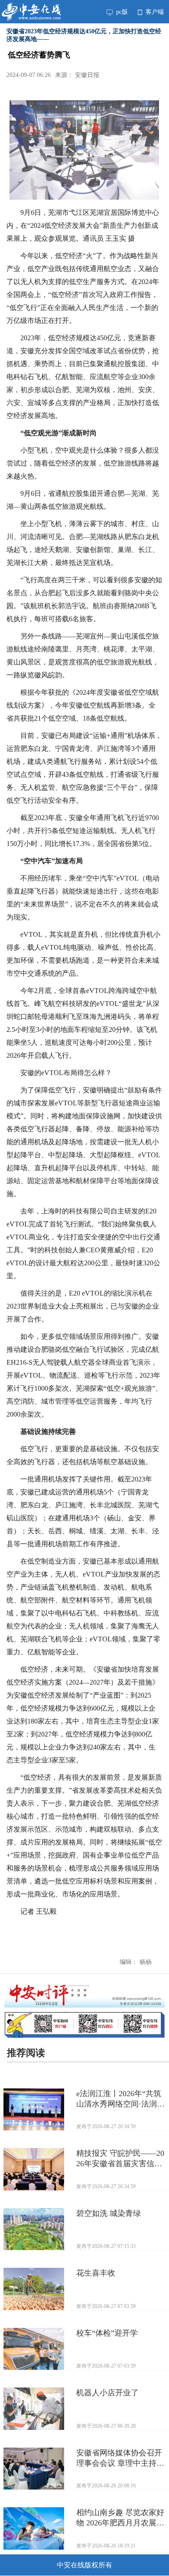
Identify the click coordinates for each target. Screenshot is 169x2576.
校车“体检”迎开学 (107, 2333)
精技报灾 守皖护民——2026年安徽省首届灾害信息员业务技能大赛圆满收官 (120, 2159)
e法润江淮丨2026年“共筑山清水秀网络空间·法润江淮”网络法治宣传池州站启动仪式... (121, 2099)
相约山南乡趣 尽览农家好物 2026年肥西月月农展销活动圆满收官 (120, 2518)
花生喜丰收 (96, 2273)
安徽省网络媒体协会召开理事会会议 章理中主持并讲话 (120, 2458)
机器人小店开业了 (107, 2393)
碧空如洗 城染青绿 (109, 2213)
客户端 (154, 12)
